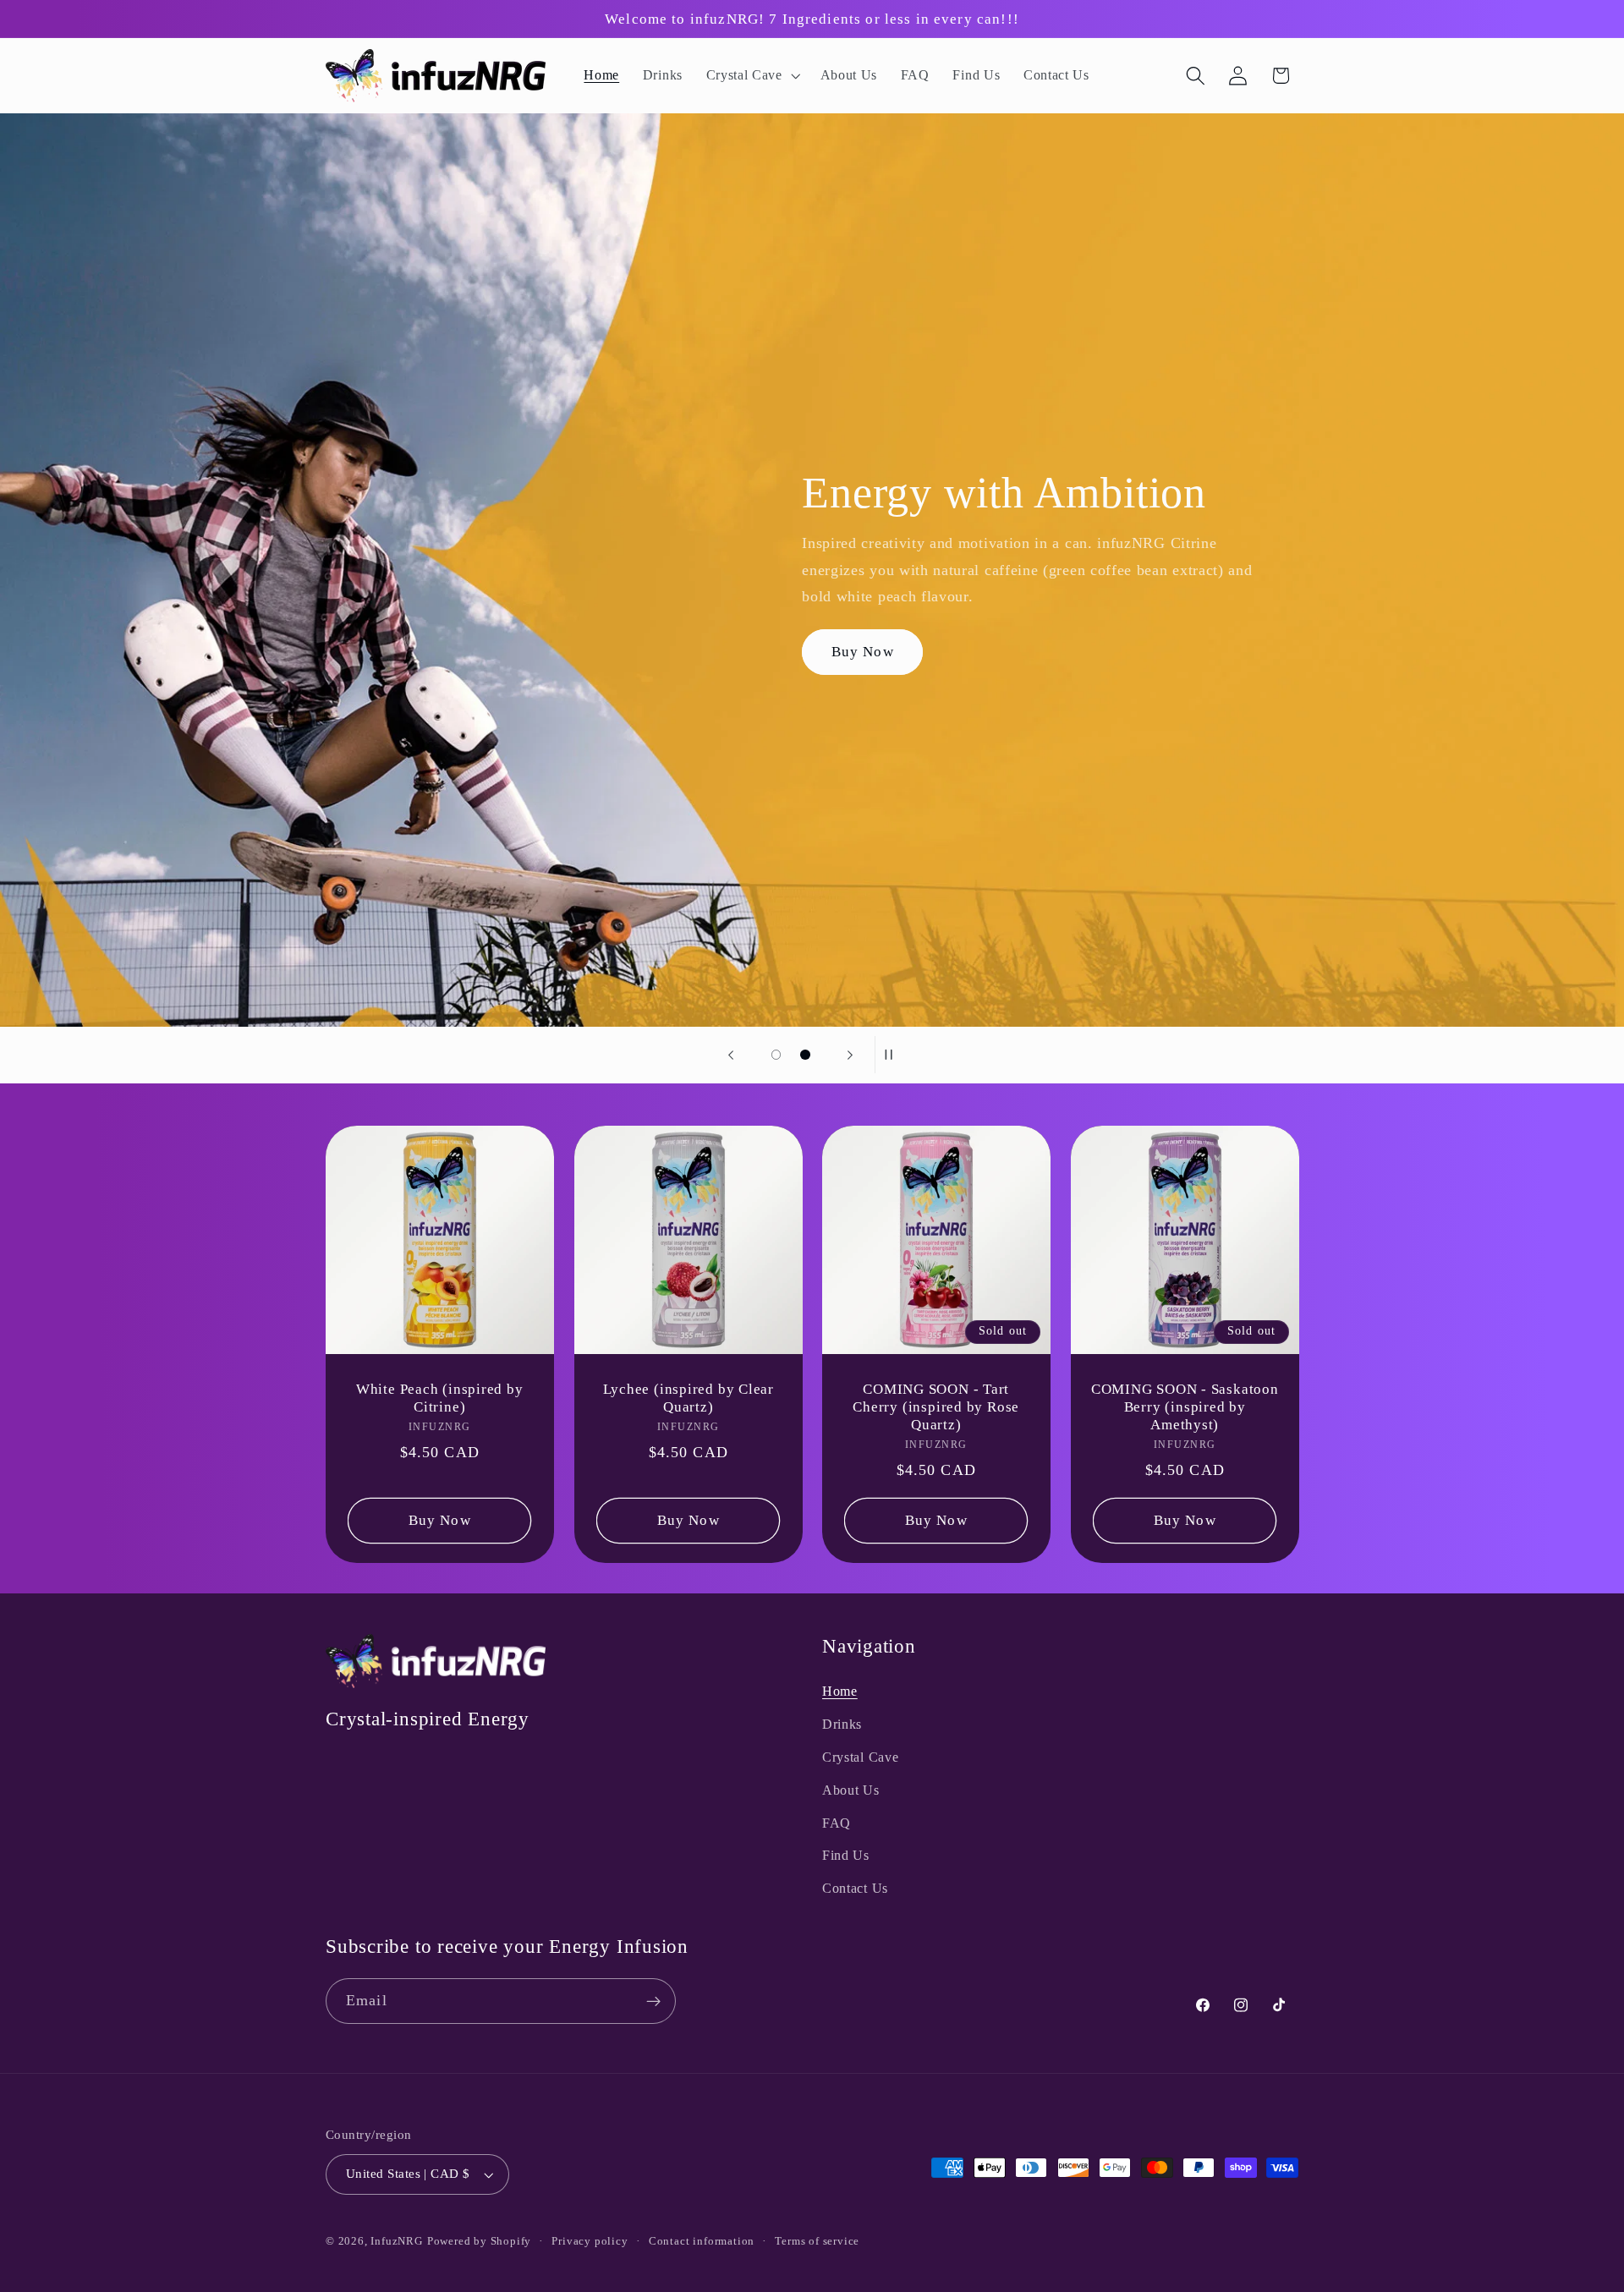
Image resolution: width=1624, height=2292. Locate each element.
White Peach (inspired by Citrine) (440, 1398)
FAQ (837, 1823)
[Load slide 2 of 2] (806, 1055)
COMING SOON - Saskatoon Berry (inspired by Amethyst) (1184, 1407)
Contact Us (855, 1889)
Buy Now (863, 652)
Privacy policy (590, 2242)
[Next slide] (850, 1055)
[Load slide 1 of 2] (776, 1055)
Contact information (702, 2242)
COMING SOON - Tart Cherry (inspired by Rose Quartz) (936, 1407)
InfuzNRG (396, 2242)
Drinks (842, 1725)
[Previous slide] (731, 1055)
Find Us (846, 1856)
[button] (752, 76)
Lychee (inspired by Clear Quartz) (688, 1398)
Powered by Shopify (480, 2242)
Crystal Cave (860, 1757)
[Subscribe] (653, 2002)
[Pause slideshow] (893, 1055)
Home (840, 1692)
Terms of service (817, 2242)
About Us (851, 1790)
